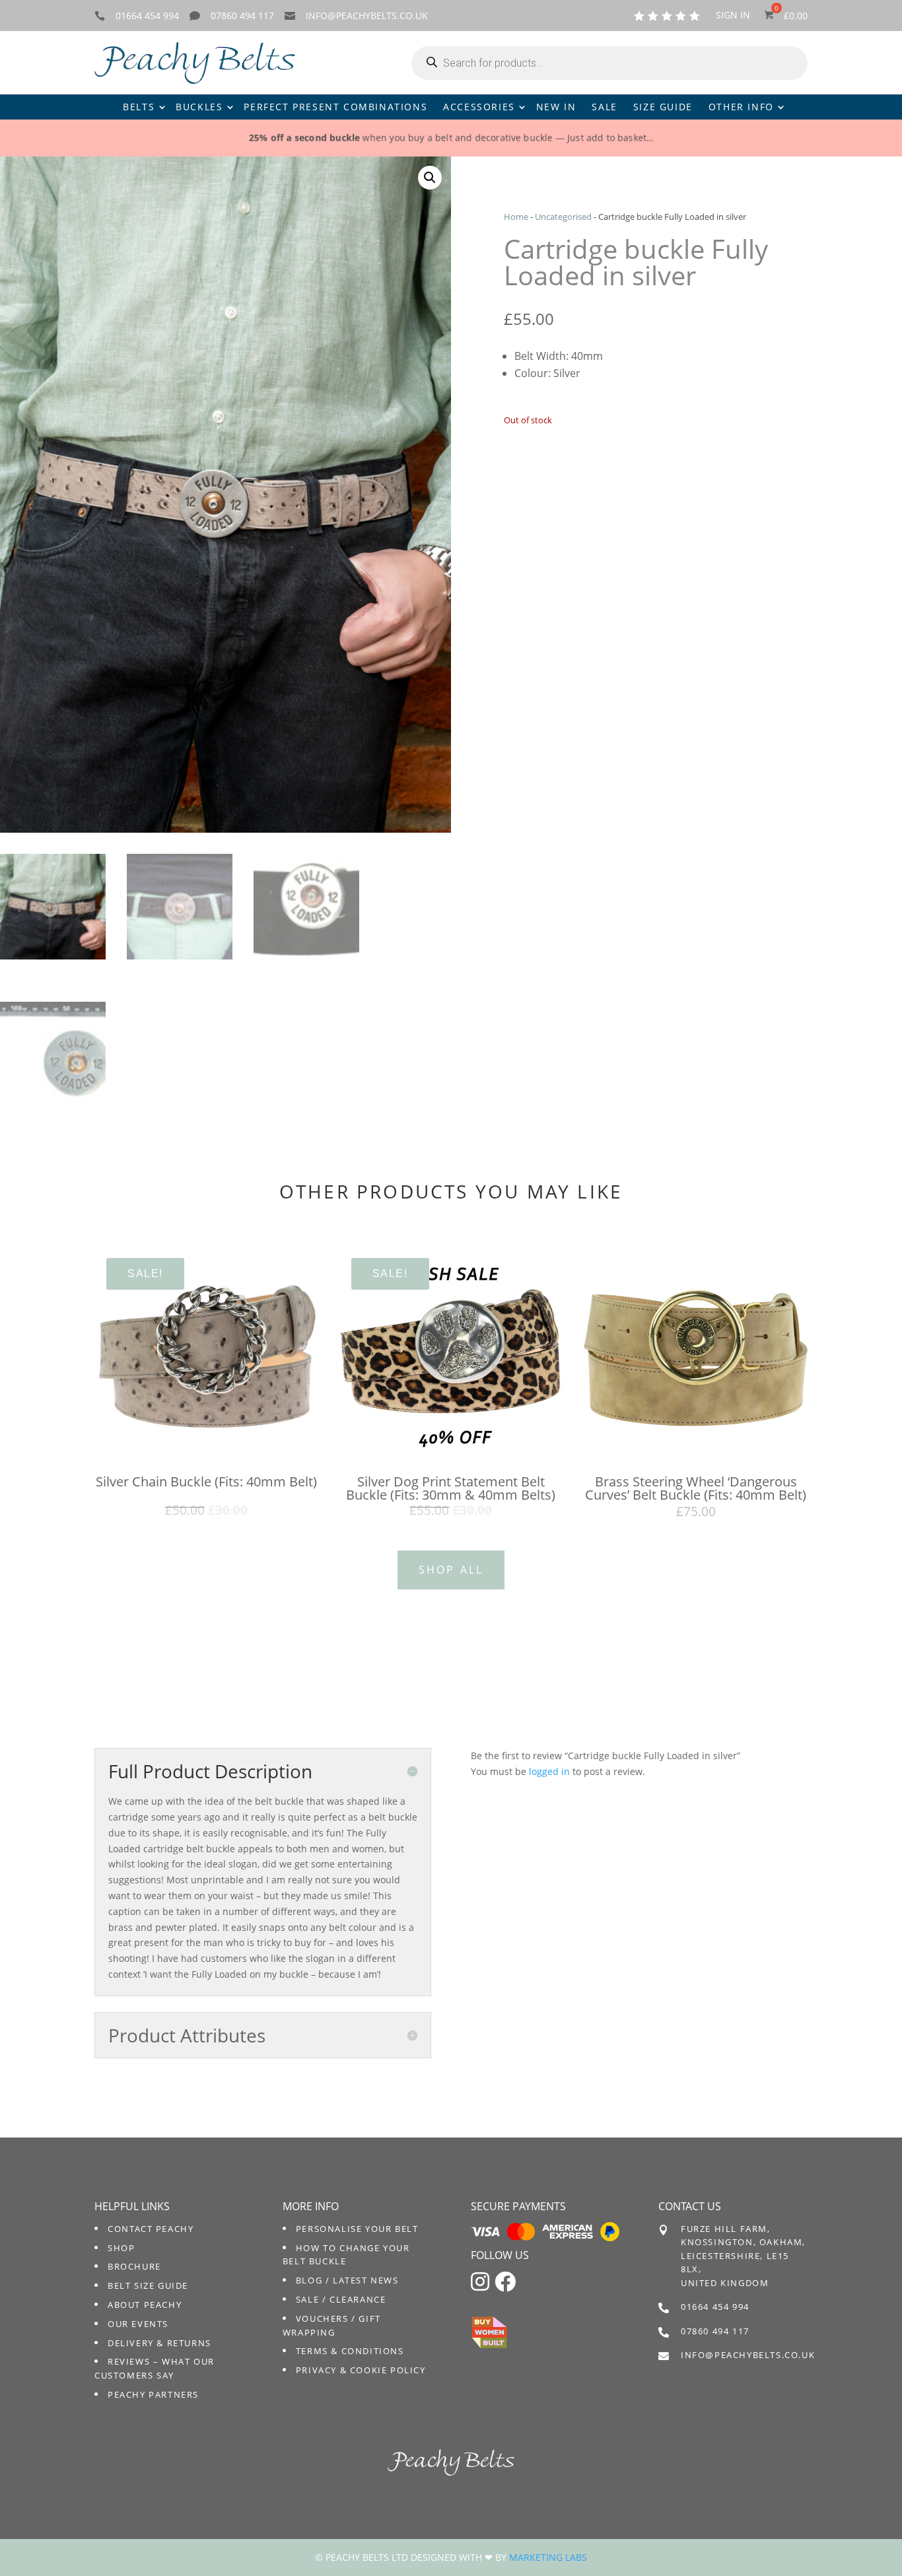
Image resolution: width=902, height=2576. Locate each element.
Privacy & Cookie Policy (361, 2370)
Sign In (733, 16)
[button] (430, 178)
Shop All (451, 1570)
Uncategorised (563, 217)
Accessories (479, 107)
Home (516, 217)
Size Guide (663, 107)
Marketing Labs (548, 2557)
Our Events (138, 2324)
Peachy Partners (153, 2394)
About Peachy (145, 2305)
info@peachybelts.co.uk (367, 16)
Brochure (134, 2266)
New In (556, 107)
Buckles (199, 107)
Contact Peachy (151, 2229)
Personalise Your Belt (357, 2229)
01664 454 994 (147, 16)
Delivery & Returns (159, 2343)
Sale (604, 107)
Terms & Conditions (350, 2351)
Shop (121, 2248)
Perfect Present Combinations (335, 107)
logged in (549, 1771)
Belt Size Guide (148, 2285)
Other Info (741, 107)
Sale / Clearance (341, 2299)
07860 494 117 (242, 16)
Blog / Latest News (347, 2280)
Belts (139, 107)
